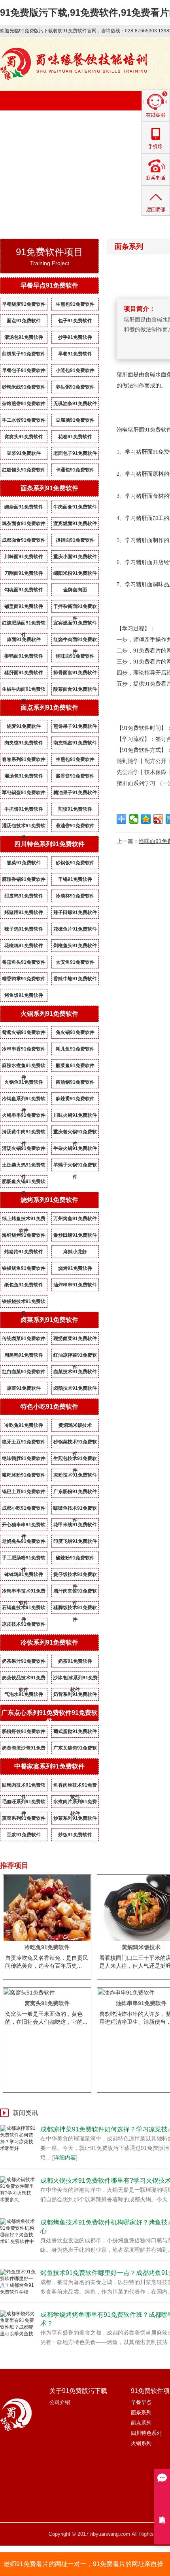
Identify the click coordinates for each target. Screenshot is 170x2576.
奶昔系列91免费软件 (75, 1694)
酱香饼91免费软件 (75, 776)
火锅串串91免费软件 (24, 1115)
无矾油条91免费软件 (75, 404)
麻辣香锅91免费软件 (24, 879)
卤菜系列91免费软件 (49, 1320)
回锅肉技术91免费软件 (24, 1787)
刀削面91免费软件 (24, 573)
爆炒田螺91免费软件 (75, 1235)
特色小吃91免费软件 (49, 1407)
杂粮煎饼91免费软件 (24, 404)
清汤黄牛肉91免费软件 (24, 1133)
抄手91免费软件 (75, 337)
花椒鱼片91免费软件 (75, 929)
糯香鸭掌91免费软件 (24, 979)
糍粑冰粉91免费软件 (24, 1475)
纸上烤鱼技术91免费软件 (24, 1220)
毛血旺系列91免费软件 (24, 1803)
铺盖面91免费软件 (24, 606)
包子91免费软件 (75, 321)
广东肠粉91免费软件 (75, 1492)
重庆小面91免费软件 (75, 557)
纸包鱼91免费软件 (24, 1285)
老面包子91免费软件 (75, 453)
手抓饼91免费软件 (24, 809)
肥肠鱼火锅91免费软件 (24, 1183)
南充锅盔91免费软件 (75, 743)
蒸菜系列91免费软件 (24, 1818)
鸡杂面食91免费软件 (24, 523)
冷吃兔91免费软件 (24, 1425)
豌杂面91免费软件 (24, 507)
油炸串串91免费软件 (75, 1285)
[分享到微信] (134, 819)
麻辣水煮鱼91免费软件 (24, 1067)
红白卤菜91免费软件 (24, 1372)
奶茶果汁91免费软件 (24, 1661)
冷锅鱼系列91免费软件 (24, 1100)
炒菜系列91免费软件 (75, 1818)
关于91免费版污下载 (94, 129)
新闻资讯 (26, 149)
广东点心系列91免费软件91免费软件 (49, 1717)
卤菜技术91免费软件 (75, 1372)
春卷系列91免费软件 (24, 759)
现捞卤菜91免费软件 (75, 1338)
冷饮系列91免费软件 (49, 1642)
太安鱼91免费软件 (75, 962)
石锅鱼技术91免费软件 (24, 1609)
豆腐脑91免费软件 (75, 420)
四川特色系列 (146, 2433)
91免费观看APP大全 (95, 149)
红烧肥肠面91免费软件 (24, 624)
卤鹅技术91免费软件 (75, 1388)
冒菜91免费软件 (24, 863)
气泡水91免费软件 (24, 1694)
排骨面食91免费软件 (75, 673)
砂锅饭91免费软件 (75, 863)
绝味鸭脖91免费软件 (24, 1458)
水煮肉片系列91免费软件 (75, 1803)
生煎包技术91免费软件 (75, 1460)
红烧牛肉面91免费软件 (75, 641)
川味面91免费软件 (24, 557)
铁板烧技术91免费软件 (24, 1303)
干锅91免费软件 (75, 879)
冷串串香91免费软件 (24, 1049)
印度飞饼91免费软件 (75, 1541)
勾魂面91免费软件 (24, 590)
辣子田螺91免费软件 (75, 912)
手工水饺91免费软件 (24, 420)
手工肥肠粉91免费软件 (24, 1559)
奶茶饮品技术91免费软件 (24, 1679)
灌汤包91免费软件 (24, 337)
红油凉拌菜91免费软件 (75, 1357)
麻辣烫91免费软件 (75, 1099)
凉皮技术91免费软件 (24, 1624)
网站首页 (26, 129)
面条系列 (141, 2412)
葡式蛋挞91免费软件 (75, 1731)
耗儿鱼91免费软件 (75, 1049)
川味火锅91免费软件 (75, 1115)
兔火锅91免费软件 (75, 1032)
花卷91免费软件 (75, 437)
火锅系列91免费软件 (49, 1014)
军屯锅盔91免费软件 (24, 793)
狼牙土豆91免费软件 (24, 1442)
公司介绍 (60, 2402)
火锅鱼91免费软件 (24, 1082)
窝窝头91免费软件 (24, 437)
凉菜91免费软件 (24, 1388)
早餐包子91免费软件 (24, 370)
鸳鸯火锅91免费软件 (24, 1032)
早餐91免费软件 (75, 354)
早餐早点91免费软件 (49, 285)
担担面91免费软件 (75, 540)
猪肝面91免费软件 (24, 673)
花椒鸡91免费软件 (24, 946)
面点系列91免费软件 (49, 708)
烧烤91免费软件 (75, 1268)
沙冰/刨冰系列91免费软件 (75, 1679)
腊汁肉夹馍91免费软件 (75, 1593)
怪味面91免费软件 (75, 656)
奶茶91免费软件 (75, 1661)
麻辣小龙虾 (75, 1252)
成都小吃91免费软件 (24, 1508)
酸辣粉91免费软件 (75, 1558)
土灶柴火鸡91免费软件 (24, 1166)
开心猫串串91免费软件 (24, 1526)
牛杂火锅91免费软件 (75, 1148)
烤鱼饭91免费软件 (24, 995)
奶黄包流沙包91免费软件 (24, 1750)
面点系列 (141, 2423)
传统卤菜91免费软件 (24, 1338)
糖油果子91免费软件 (75, 793)
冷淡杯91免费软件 (75, 896)
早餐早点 (141, 2402)
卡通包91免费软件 (75, 470)
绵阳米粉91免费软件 (75, 573)
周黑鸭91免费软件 (24, 1355)
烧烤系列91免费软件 (49, 1200)
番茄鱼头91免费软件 (24, 962)
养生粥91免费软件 (75, 387)
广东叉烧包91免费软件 (75, 1750)
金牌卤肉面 (75, 590)
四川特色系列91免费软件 (49, 844)
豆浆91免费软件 (24, 453)
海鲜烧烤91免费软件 (24, 1235)
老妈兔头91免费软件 (24, 1541)
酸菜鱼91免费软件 (75, 1066)
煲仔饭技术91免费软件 (75, 1576)
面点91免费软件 (24, 321)
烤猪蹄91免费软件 (24, 912)
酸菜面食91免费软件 (75, 689)
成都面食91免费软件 (24, 540)
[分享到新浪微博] (158, 819)
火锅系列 (141, 2443)
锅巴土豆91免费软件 (24, 1492)
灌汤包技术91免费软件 (24, 827)
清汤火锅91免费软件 (24, 1148)
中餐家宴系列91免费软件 (49, 1766)
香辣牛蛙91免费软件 (75, 979)
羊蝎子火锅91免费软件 (75, 1166)
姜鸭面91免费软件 (24, 656)
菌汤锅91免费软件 (75, 1082)
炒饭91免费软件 (75, 1835)
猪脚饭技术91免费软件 (75, 1609)
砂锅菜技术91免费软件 (75, 1443)
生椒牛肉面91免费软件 (24, 691)
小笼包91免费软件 (75, 370)
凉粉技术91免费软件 (75, 1475)
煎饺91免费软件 (75, 809)
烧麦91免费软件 (24, 726)
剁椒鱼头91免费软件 (75, 946)
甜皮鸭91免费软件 (24, 896)
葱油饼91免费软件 (75, 826)
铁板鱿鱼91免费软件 (24, 1268)
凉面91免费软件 (24, 639)
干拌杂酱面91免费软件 (75, 608)
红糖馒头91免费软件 (24, 470)
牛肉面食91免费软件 (75, 507)
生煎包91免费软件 (75, 304)
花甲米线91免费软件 (75, 1525)
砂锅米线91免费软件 (24, 387)
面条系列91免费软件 (49, 488)
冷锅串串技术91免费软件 (24, 1593)
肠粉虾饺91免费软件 (24, 1731)
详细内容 (65, 2157)
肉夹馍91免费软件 (24, 743)
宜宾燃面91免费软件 (75, 523)
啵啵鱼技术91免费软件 (75, 1510)
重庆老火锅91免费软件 (75, 1133)
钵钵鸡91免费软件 (24, 1574)
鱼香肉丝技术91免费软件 (75, 1787)
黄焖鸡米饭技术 (75, 1425)
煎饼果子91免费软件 (24, 354)
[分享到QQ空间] (146, 819)
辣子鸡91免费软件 (24, 929)
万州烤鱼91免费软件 (75, 1219)
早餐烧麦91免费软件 (24, 304)
